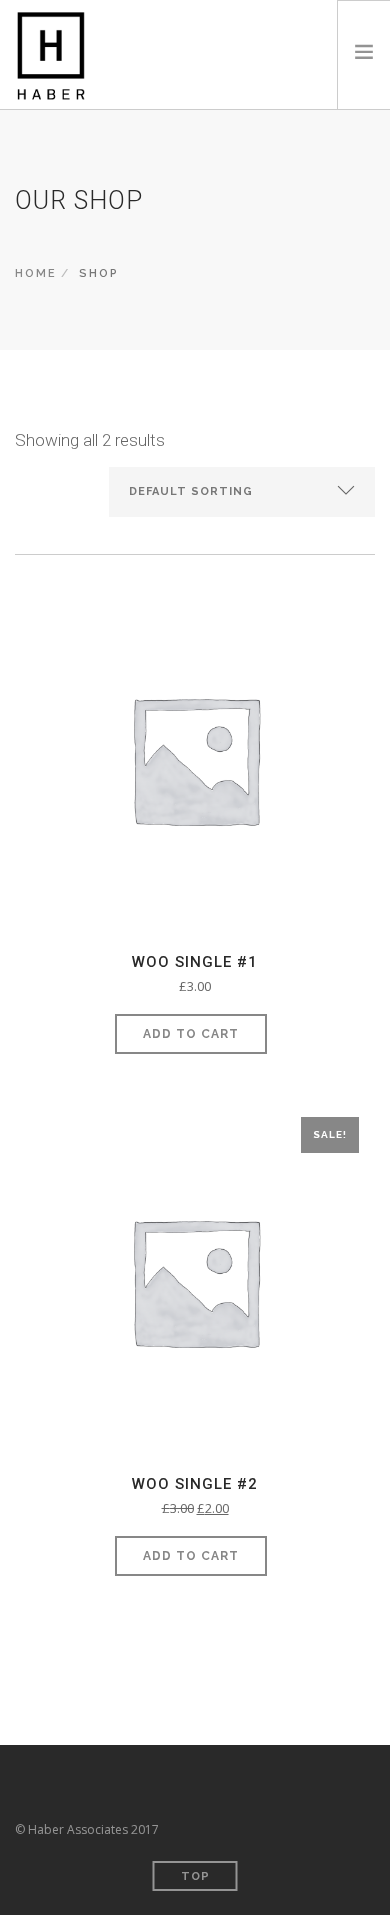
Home (36, 273)
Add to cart (191, 1034)
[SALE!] (195, 1286)
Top (195, 1876)
